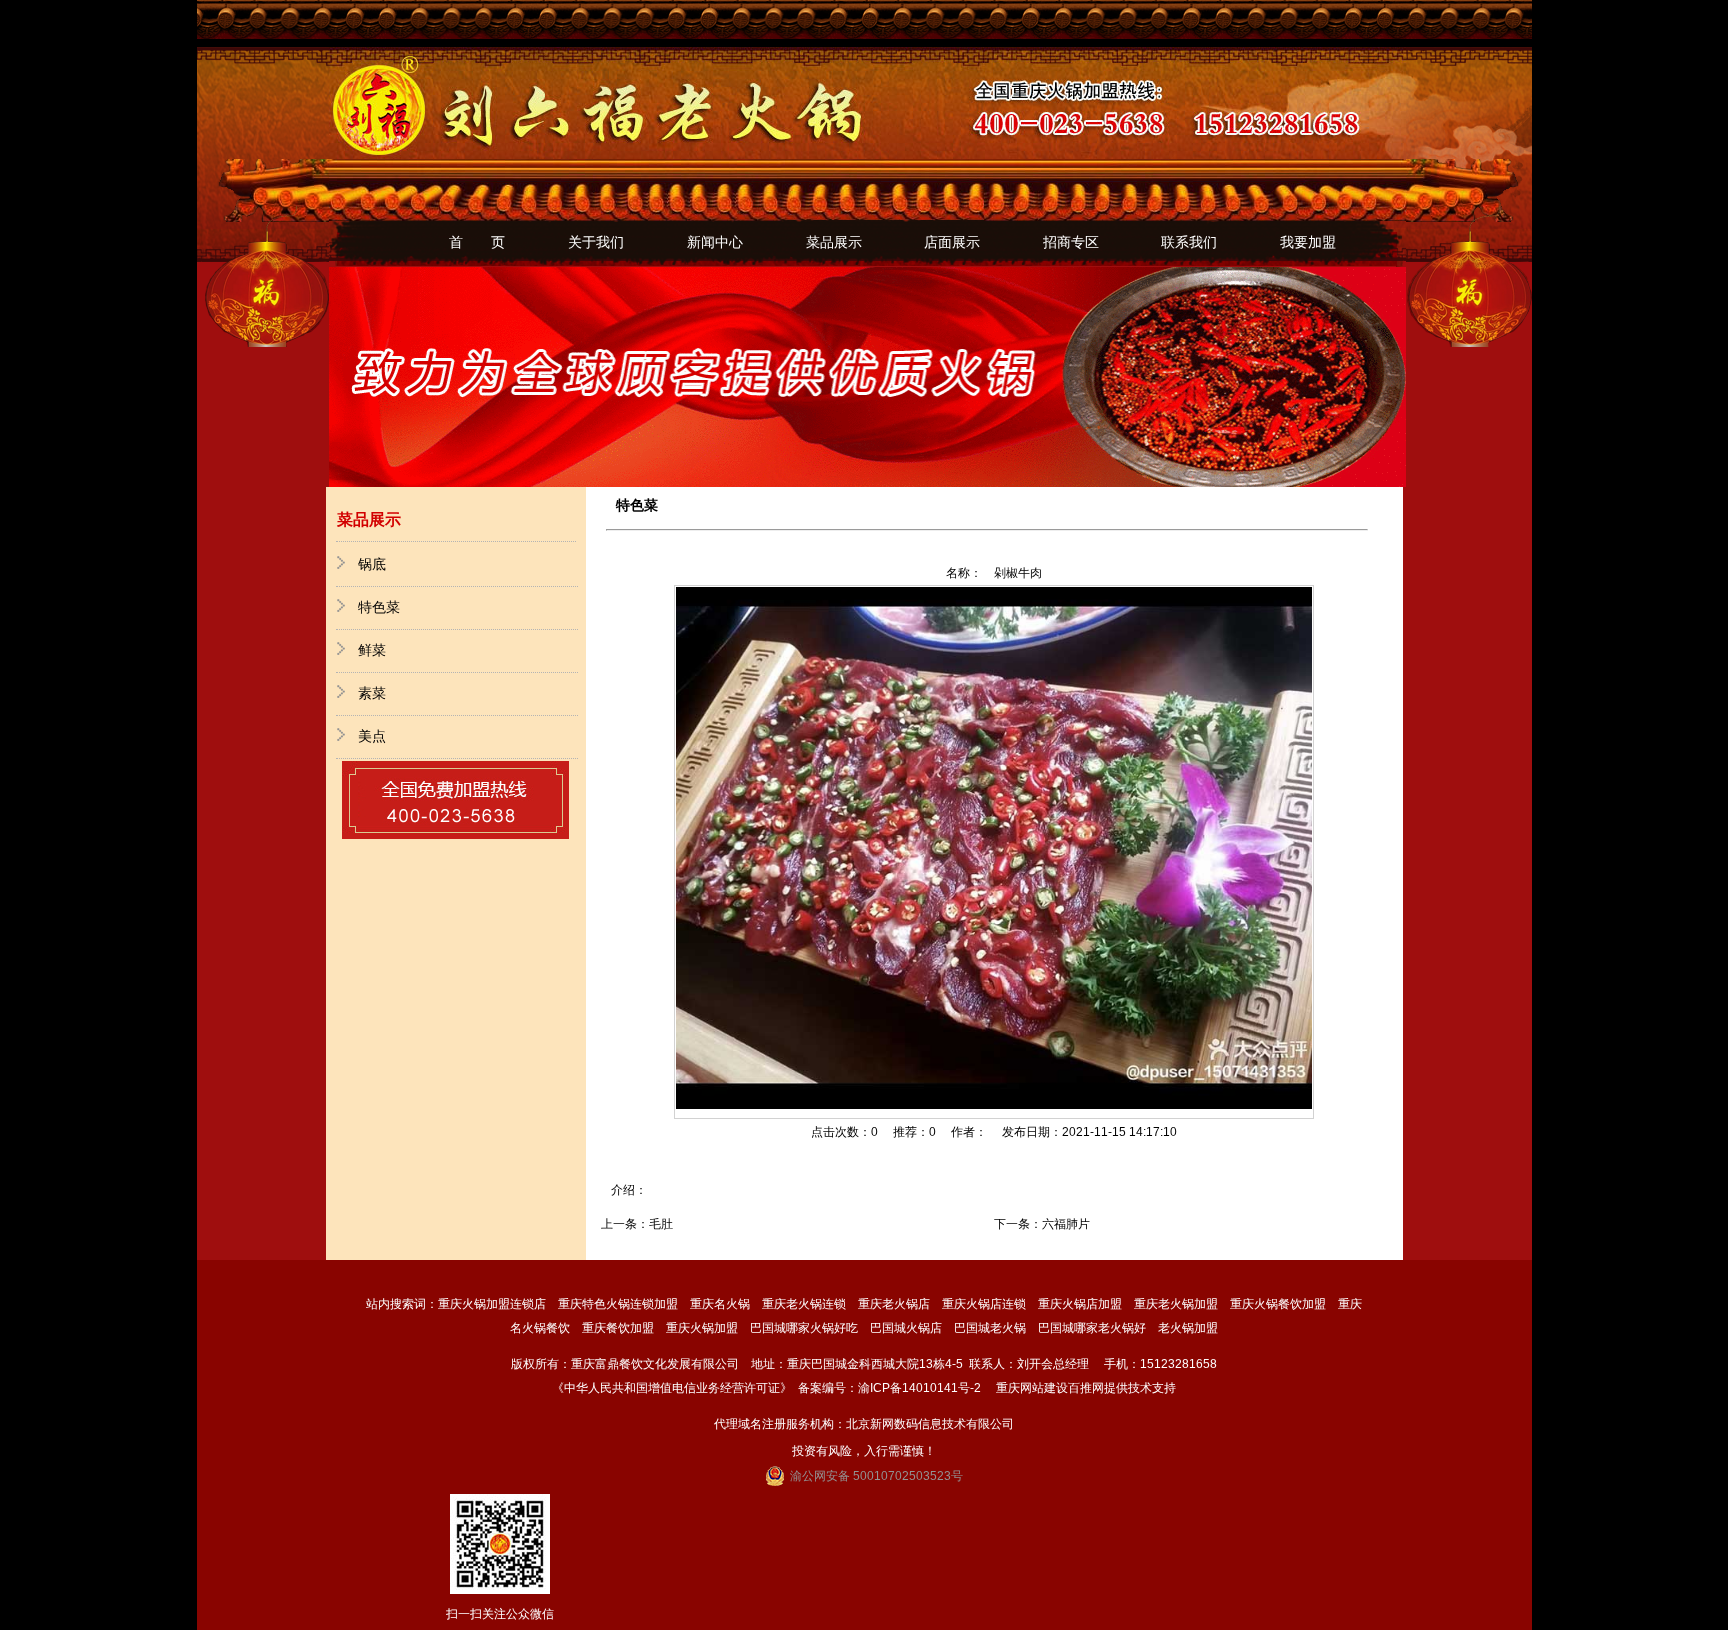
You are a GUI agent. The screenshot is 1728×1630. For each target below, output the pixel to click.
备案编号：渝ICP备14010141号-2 (889, 1388)
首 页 (477, 242)
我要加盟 (1308, 242)
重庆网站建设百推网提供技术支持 (1086, 1388)
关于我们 (596, 242)
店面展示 (952, 242)
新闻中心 (715, 242)
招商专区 (1071, 242)
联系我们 (1189, 242)
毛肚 (661, 1224)
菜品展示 (834, 242)
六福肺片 (1066, 1224)
